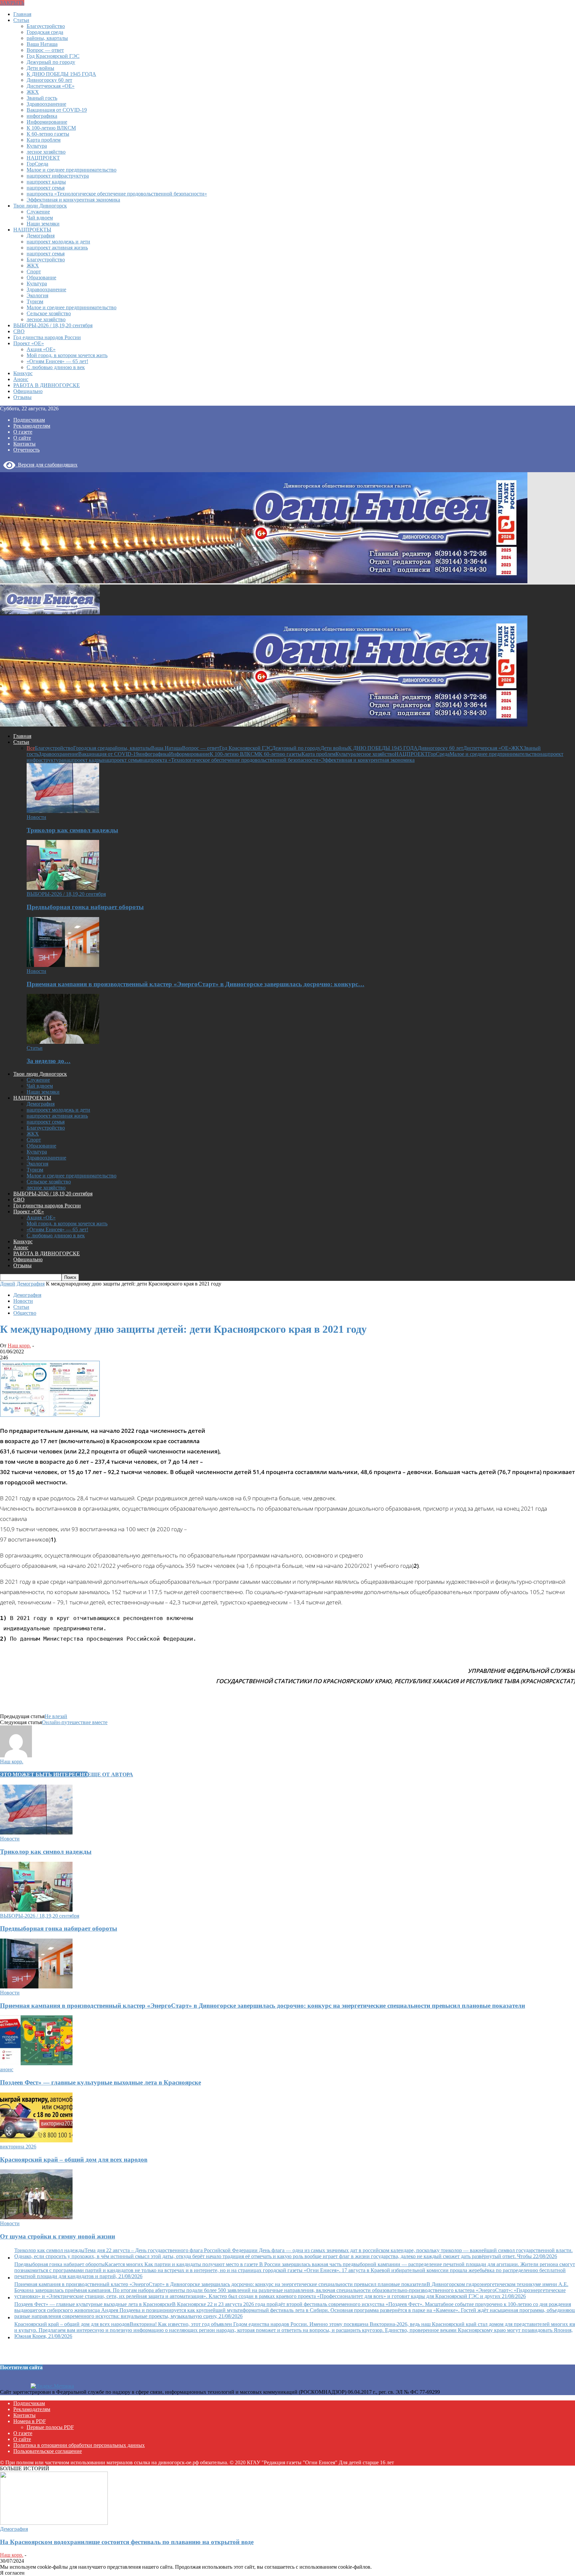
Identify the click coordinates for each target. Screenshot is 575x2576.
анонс (7, 2069)
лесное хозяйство (46, 152)
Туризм (35, 301)
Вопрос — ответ (45, 50)
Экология (37, 295)
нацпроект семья (46, 188)
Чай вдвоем (40, 218)
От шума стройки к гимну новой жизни (58, 2236)
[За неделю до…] (63, 1042)
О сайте (22, 438)
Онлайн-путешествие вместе (75, 1722)
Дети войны (40, 68)
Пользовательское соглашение (48, 2451)
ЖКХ (33, 92)
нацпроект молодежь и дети (58, 242)
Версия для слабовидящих (46, 465)
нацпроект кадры (46, 182)
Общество (25, 1313)
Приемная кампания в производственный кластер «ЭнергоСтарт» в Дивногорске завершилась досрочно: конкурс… (195, 984)
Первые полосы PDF (50, 2427)
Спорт (34, 271)
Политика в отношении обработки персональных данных (79, 2445)
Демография (41, 236)
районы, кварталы (47, 38)
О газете (23, 432)
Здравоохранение (46, 104)
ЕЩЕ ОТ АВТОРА (110, 1774)
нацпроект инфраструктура (58, 176)
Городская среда (45, 32)
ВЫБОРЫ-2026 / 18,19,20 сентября (53, 325)
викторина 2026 (18, 2147)
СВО (19, 331)
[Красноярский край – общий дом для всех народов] (36, 2141)
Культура (37, 146)
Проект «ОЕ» (29, 343)
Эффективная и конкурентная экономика (73, 200)
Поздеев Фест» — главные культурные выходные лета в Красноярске (100, 2082)
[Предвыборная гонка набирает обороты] (63, 888)
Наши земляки (43, 224)
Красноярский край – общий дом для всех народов (74, 2160)
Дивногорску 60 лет (49, 80)
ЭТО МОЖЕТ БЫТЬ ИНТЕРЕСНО (44, 1774)
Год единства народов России (47, 337)
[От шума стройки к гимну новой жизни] (36, 2217)
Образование (41, 277)
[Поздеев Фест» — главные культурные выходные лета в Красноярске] (36, 2063)
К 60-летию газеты (48, 134)
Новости (36, 817)
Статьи (21, 20)
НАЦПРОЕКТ (43, 158)
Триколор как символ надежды (72, 830)
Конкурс (23, 373)
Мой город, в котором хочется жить (67, 355)
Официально (28, 391)
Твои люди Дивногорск (40, 206)
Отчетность (26, 450)
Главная (22, 14)
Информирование (47, 122)
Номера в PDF (30, 2421)
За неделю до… (49, 1061)
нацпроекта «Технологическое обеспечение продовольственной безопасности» (117, 194)
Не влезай (56, 1716)
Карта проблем (44, 140)
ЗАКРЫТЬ (12, 3)
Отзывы (22, 397)
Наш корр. (19, 1346)
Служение (38, 212)
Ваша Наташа (42, 44)
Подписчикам (29, 420)
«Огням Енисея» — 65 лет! (57, 361)
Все (31, 748)
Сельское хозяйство (49, 313)
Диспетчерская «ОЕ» (51, 86)
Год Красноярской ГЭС (53, 56)
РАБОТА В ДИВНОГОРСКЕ (47, 385)
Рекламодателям (32, 426)
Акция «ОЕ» (41, 349)
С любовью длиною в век (56, 367)
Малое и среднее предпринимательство (72, 170)
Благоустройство (46, 26)
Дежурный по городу (51, 62)
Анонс (21, 379)
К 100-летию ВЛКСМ (51, 128)
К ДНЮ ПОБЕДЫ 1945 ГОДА (61, 74)
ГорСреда (37, 164)
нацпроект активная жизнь (57, 248)
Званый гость (42, 98)
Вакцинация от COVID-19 (57, 110)
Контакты (24, 444)
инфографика (42, 116)
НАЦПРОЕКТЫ (32, 230)
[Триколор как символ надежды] (63, 811)
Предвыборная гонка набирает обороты (85, 907)
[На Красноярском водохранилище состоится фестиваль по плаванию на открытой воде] (54, 2523)
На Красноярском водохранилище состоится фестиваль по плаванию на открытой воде (127, 2542)
